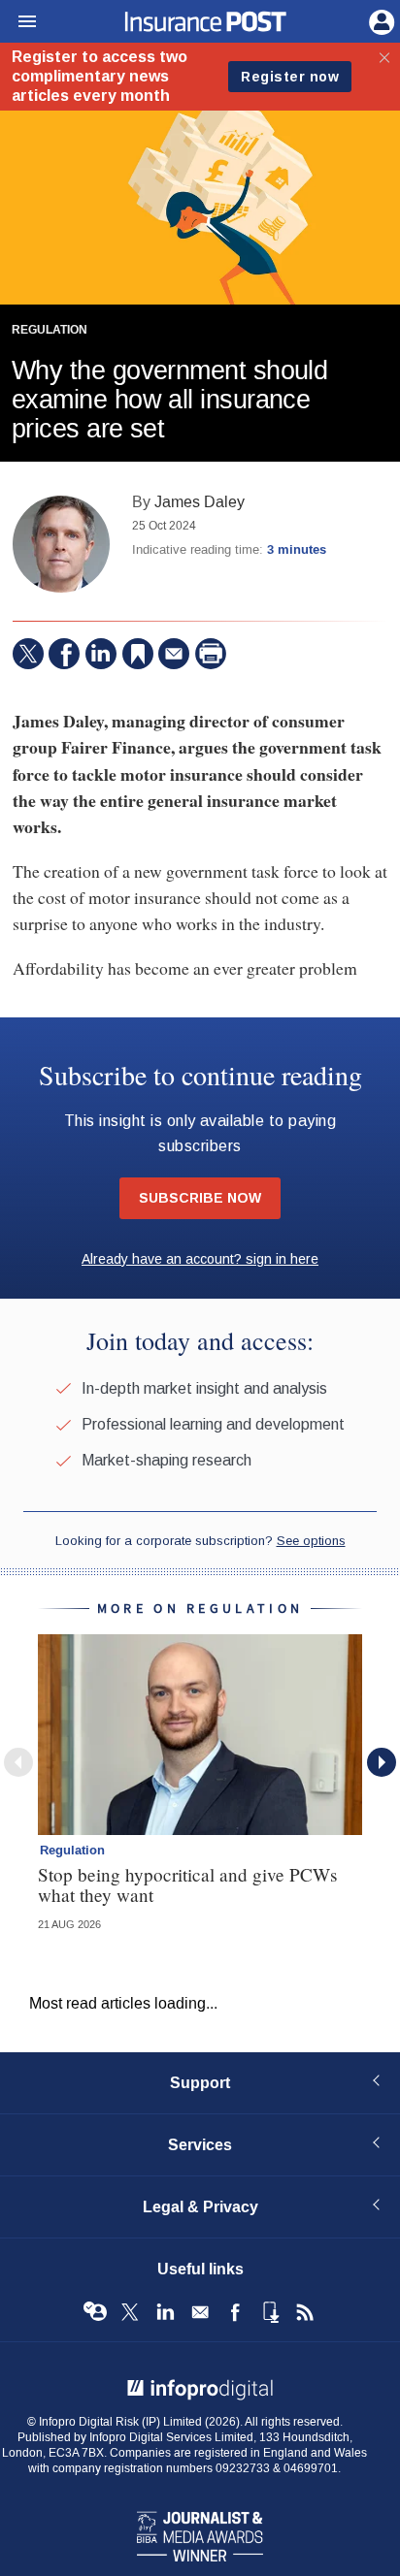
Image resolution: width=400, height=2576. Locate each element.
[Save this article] (138, 654)
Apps (270, 2312)
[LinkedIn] (101, 654)
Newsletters (200, 2312)
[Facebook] (64, 654)
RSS (305, 2312)
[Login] (380, 20)
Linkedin (165, 2312)
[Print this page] (211, 654)
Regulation (50, 330)
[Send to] (174, 654)
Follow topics (95, 2312)
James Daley (200, 502)
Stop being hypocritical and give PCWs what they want (187, 1884)
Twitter (130, 2312)
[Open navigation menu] (18, 22)
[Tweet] (28, 654)
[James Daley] (61, 544)
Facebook (235, 2312)
